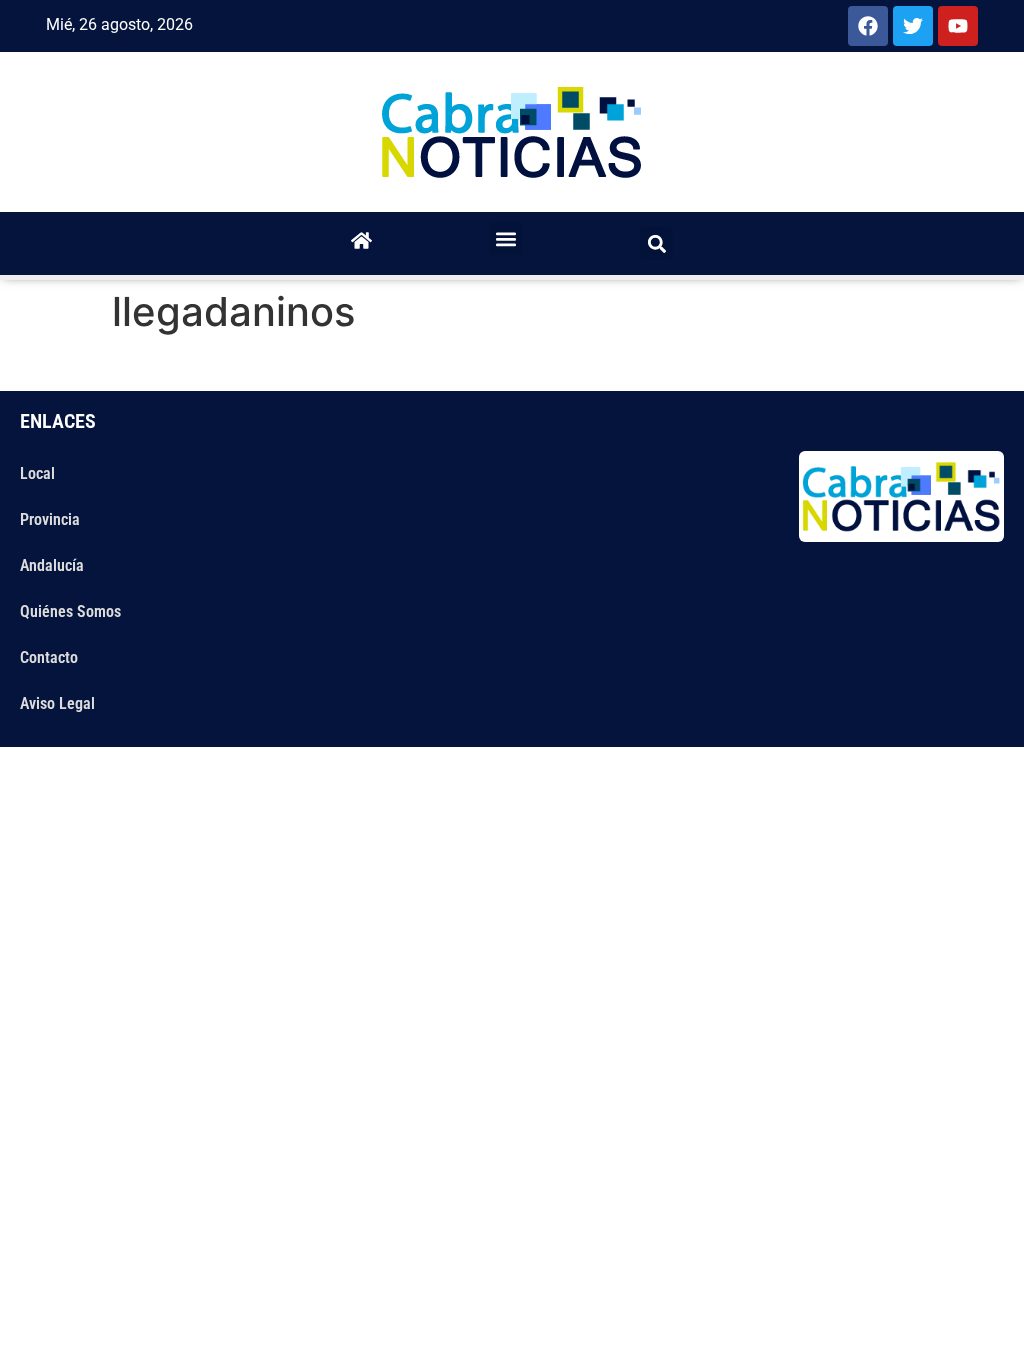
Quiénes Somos (70, 611)
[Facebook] (868, 26)
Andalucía (52, 565)
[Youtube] (958, 26)
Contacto (49, 657)
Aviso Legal (57, 703)
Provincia (50, 519)
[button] (506, 238)
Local (37, 473)
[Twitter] (913, 26)
